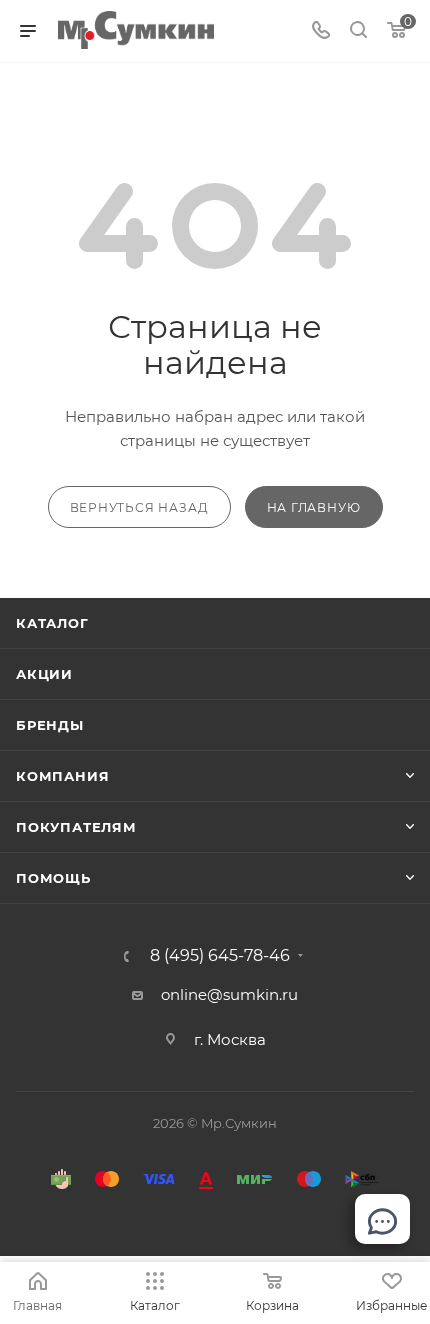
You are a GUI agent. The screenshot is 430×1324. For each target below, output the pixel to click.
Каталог (52, 623)
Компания (62, 776)
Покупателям (76, 827)
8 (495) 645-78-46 (220, 956)
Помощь (53, 878)
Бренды (50, 725)
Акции (44, 674)
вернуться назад (139, 507)
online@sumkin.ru (229, 994)
